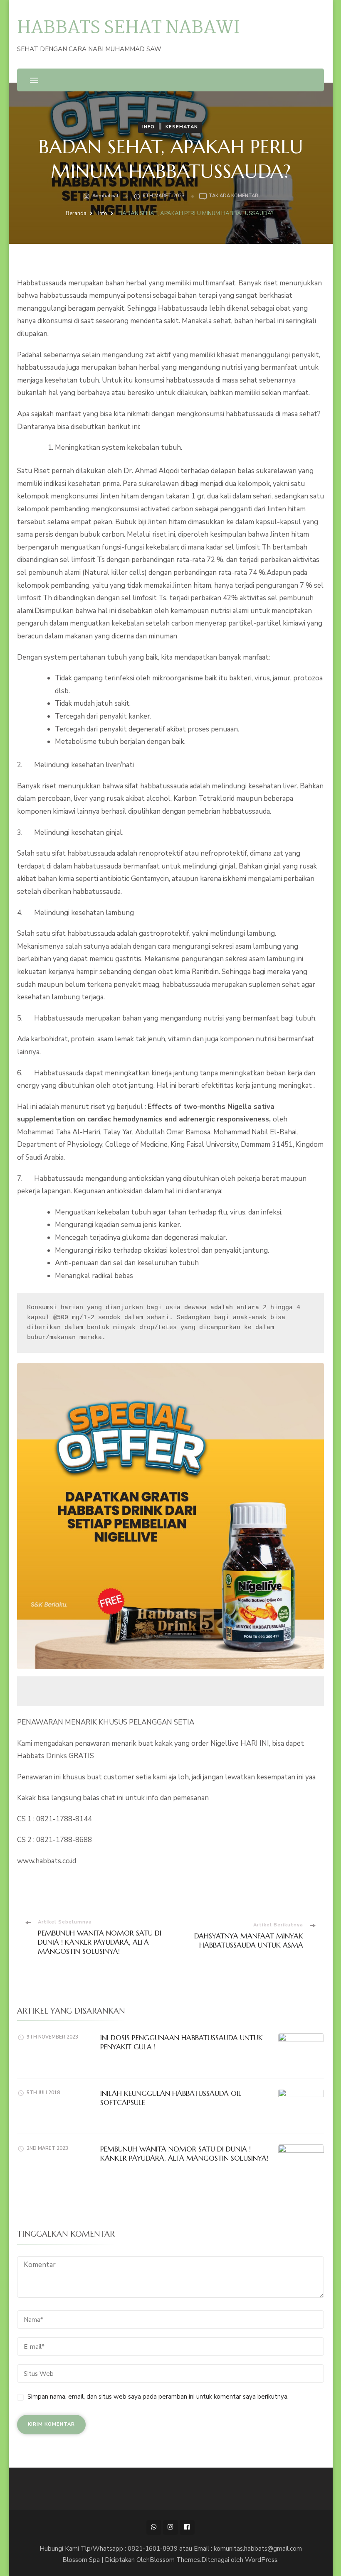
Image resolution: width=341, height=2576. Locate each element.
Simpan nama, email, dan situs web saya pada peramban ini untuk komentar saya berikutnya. (158, 2397)
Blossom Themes (175, 2560)
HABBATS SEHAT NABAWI (128, 28)
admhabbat (105, 196)
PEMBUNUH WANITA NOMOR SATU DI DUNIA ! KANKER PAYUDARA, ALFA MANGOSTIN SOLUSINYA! (184, 2154)
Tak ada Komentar (234, 196)
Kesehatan (182, 127)
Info (148, 127)
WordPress (261, 2560)
